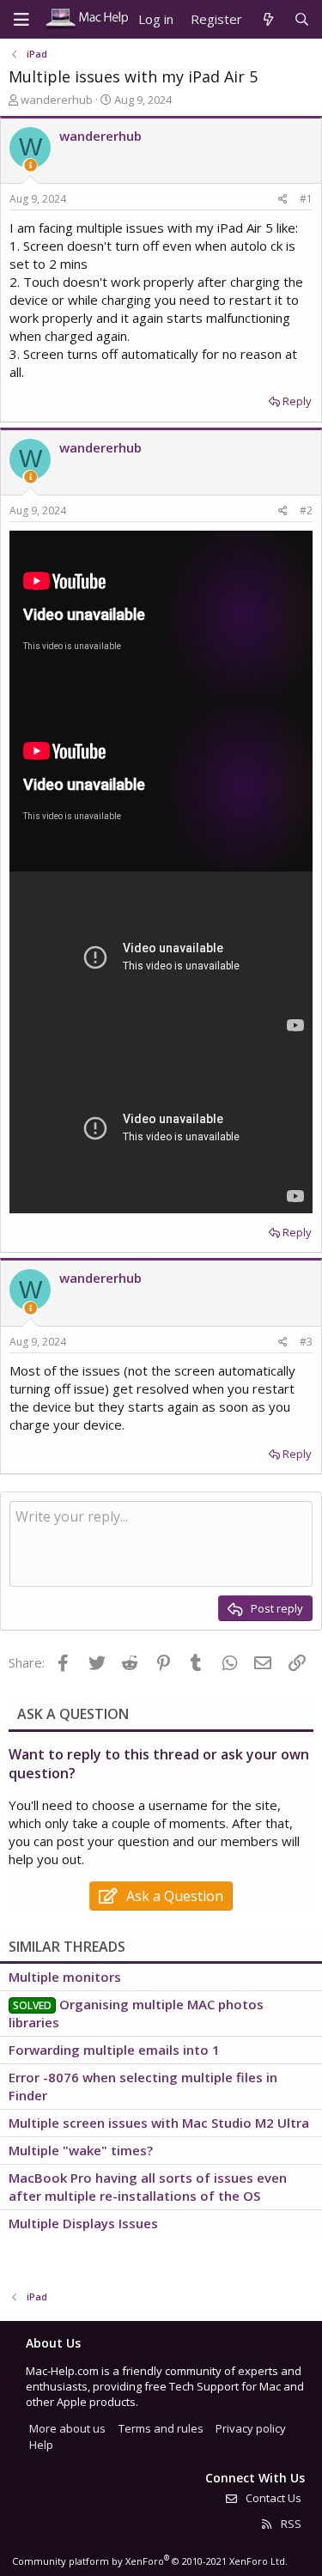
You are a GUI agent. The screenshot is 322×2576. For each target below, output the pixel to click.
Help (41, 2445)
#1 (306, 199)
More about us (67, 2428)
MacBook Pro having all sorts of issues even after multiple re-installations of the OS (148, 2187)
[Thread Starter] (30, 165)
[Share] (283, 200)
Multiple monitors (65, 1977)
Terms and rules (161, 2428)
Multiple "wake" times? (81, 2150)
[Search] (302, 19)
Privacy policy (251, 2428)
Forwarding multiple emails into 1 (114, 2050)
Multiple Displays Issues (83, 2223)
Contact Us (272, 2498)
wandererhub (57, 100)
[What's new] (267, 19)
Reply (297, 401)
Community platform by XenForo (150, 2561)
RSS (290, 2524)
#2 (306, 510)
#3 (306, 1342)
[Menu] (21, 20)
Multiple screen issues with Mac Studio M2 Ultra (159, 2123)
